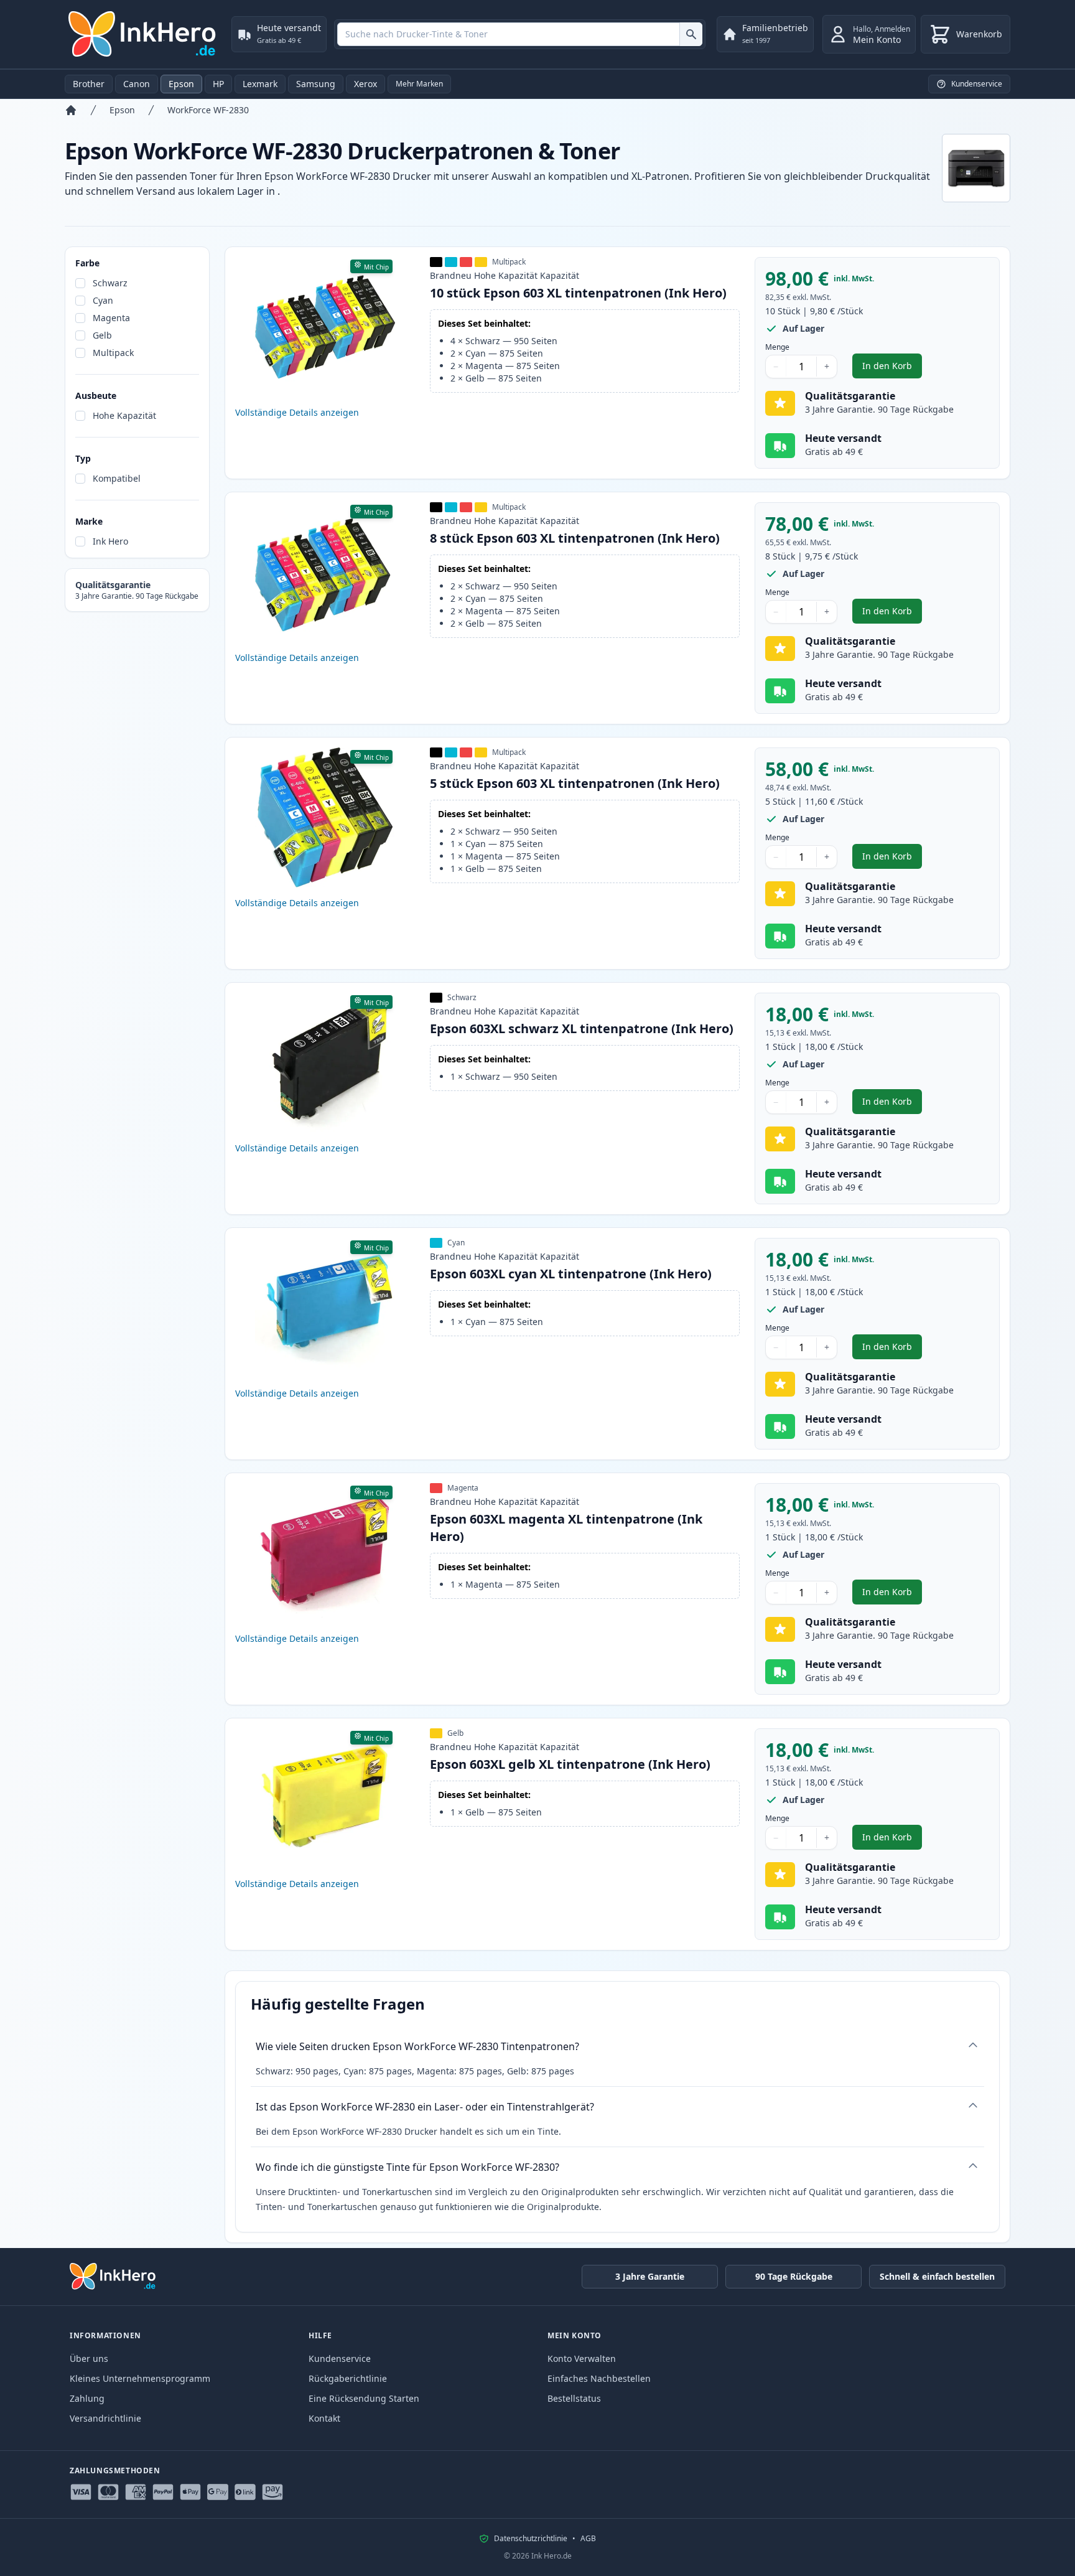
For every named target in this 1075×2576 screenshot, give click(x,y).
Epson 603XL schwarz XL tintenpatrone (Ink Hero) (582, 1028)
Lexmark (260, 84)
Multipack (113, 353)
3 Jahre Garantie (650, 2276)
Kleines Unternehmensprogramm (140, 2378)
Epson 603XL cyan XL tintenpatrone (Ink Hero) (571, 1274)
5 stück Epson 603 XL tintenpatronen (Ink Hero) (575, 783)
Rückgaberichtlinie (348, 2378)
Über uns (89, 2358)
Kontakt (324, 2418)
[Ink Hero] (143, 34)
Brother (89, 84)
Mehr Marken (419, 84)
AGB (588, 2539)
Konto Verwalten (582, 2358)
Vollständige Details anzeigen (297, 412)
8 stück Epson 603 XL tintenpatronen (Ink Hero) (575, 538)
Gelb (102, 335)
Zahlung (87, 2398)
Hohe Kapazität (124, 415)
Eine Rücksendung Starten (364, 2398)
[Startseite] (71, 110)
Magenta (111, 318)
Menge (777, 347)
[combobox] (520, 34)
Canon (137, 84)
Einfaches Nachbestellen (599, 2378)
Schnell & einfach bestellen (937, 2276)
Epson (181, 84)
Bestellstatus (574, 2398)
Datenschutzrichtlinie (531, 2539)
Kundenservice (340, 2358)
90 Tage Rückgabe (794, 2276)
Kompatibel (117, 478)
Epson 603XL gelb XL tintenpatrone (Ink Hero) (570, 1764)
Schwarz (110, 283)
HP (218, 84)
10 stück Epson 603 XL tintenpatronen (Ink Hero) (578, 293)
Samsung (316, 84)
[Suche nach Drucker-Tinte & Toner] (691, 34)
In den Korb (892, 369)
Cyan (103, 300)
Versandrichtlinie (105, 2418)
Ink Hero (110, 541)
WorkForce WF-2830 (208, 110)
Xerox (365, 84)
